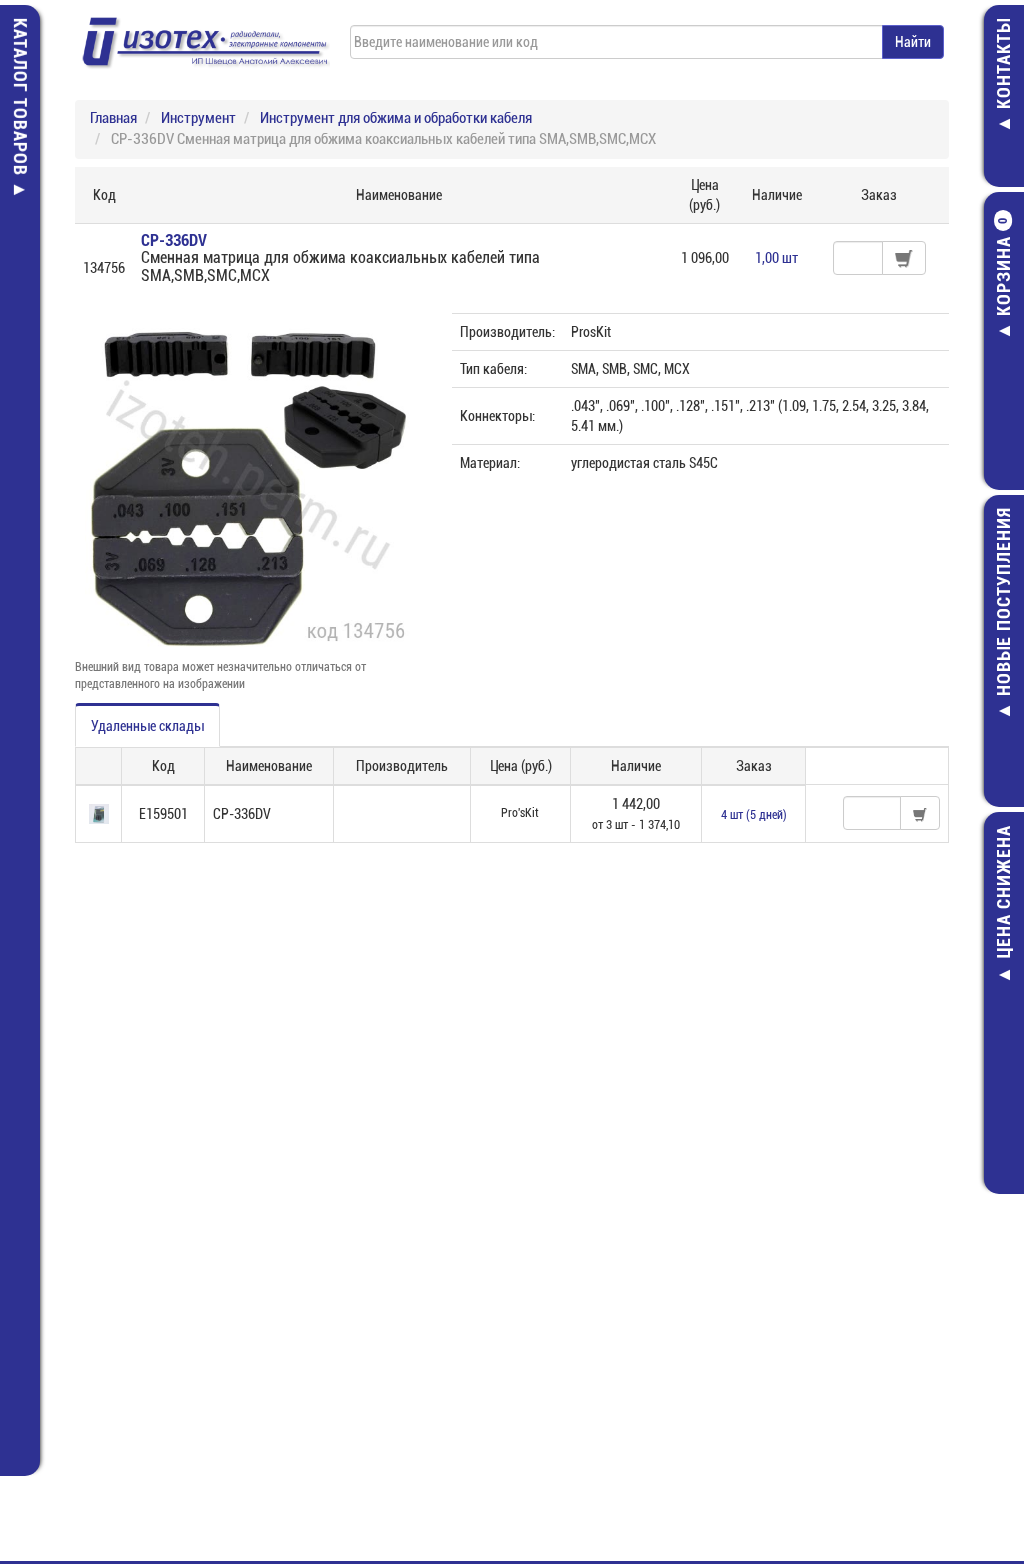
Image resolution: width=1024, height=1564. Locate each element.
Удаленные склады (147, 726)
